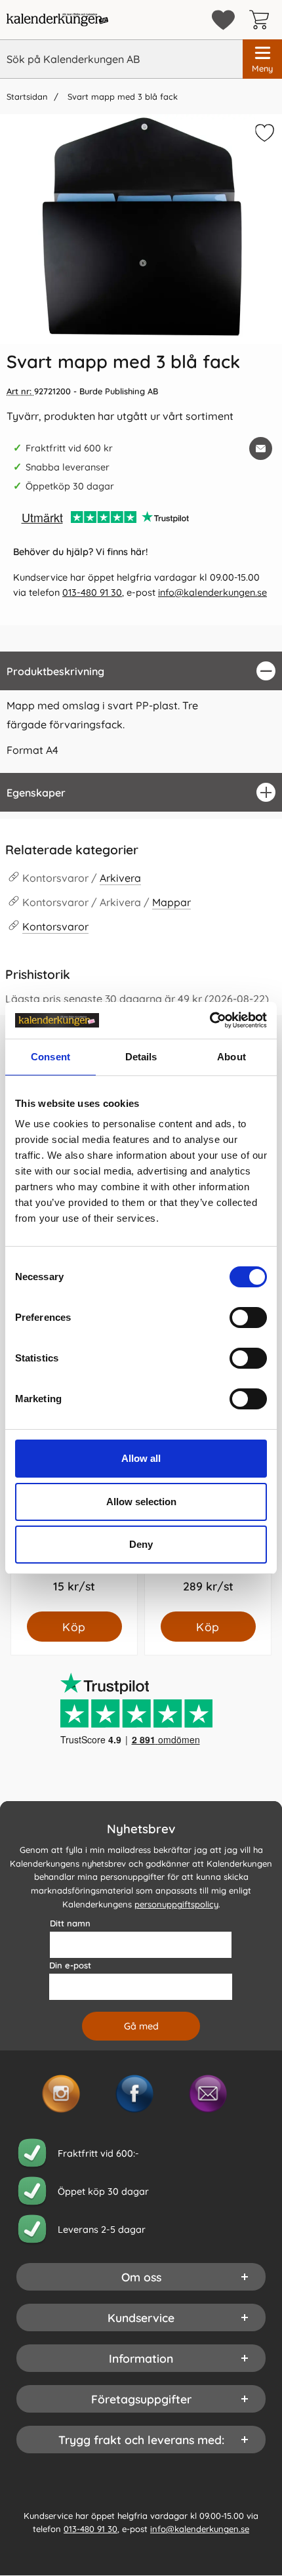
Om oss (141, 2277)
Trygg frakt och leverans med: (141, 2440)
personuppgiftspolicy (176, 1904)
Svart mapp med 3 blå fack (121, 96)
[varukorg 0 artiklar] (262, 20)
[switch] (248, 1318)
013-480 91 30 (92, 592)
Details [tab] (141, 1057)
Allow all (141, 1458)
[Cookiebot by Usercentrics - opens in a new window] (210, 1020)
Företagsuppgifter (141, 2399)
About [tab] (232, 1057)
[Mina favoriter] (223, 20)
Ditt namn (70, 1923)
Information (141, 2358)
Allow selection (141, 1502)
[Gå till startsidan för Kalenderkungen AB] (57, 20)
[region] (141, 671)
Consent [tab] (50, 1057)
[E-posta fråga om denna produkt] (261, 448)
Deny (141, 1544)
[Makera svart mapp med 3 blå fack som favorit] (263, 135)
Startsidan (27, 96)
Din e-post (70, 1965)
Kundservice (141, 2317)
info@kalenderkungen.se (212, 592)
